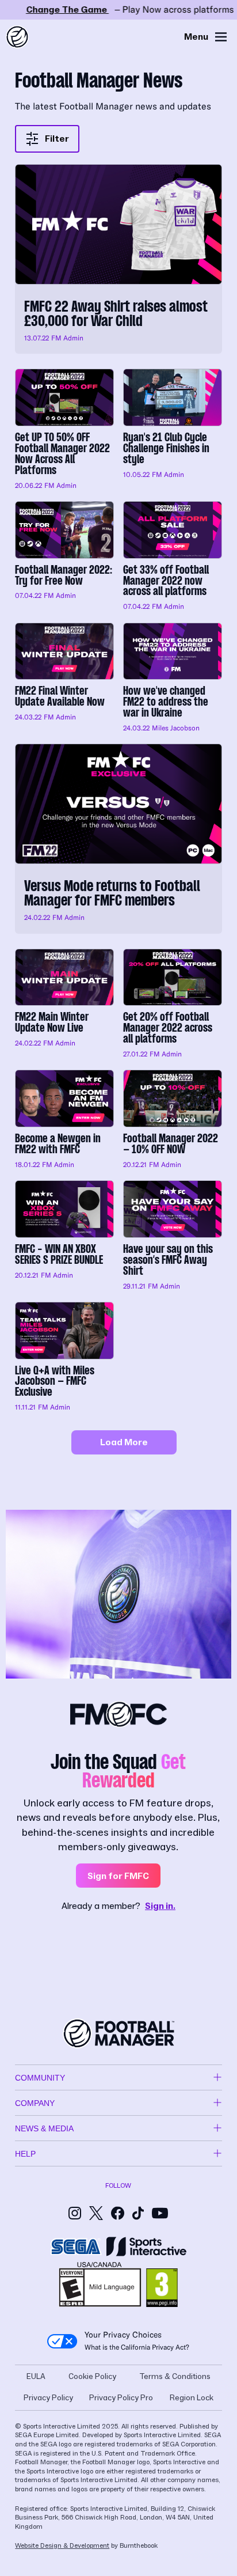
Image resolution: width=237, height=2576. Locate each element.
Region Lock (192, 2398)
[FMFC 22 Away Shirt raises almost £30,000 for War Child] (118, 259)
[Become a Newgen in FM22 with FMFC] (64, 1120)
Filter (57, 139)
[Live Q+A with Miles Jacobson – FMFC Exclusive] (64, 1358)
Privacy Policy (48, 2398)
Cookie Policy (92, 2377)
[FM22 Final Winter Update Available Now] (64, 679)
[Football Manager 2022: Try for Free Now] (64, 557)
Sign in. (160, 1906)
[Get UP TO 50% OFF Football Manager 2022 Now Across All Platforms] (64, 430)
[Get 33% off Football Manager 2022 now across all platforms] (173, 557)
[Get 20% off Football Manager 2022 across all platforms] (173, 1005)
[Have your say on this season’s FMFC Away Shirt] (173, 1236)
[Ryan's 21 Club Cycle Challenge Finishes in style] (173, 430)
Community (40, 2078)
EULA (36, 2377)
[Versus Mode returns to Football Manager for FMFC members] (118, 838)
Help (25, 2154)
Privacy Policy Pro (121, 2398)
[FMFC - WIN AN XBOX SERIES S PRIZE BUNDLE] (64, 1236)
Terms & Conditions (175, 2377)
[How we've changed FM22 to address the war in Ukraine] (173, 679)
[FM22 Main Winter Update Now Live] (64, 1005)
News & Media (44, 2128)
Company (35, 2103)
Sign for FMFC (118, 1876)
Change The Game (118, 10)
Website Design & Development (62, 2546)
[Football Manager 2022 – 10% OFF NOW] (173, 1120)
